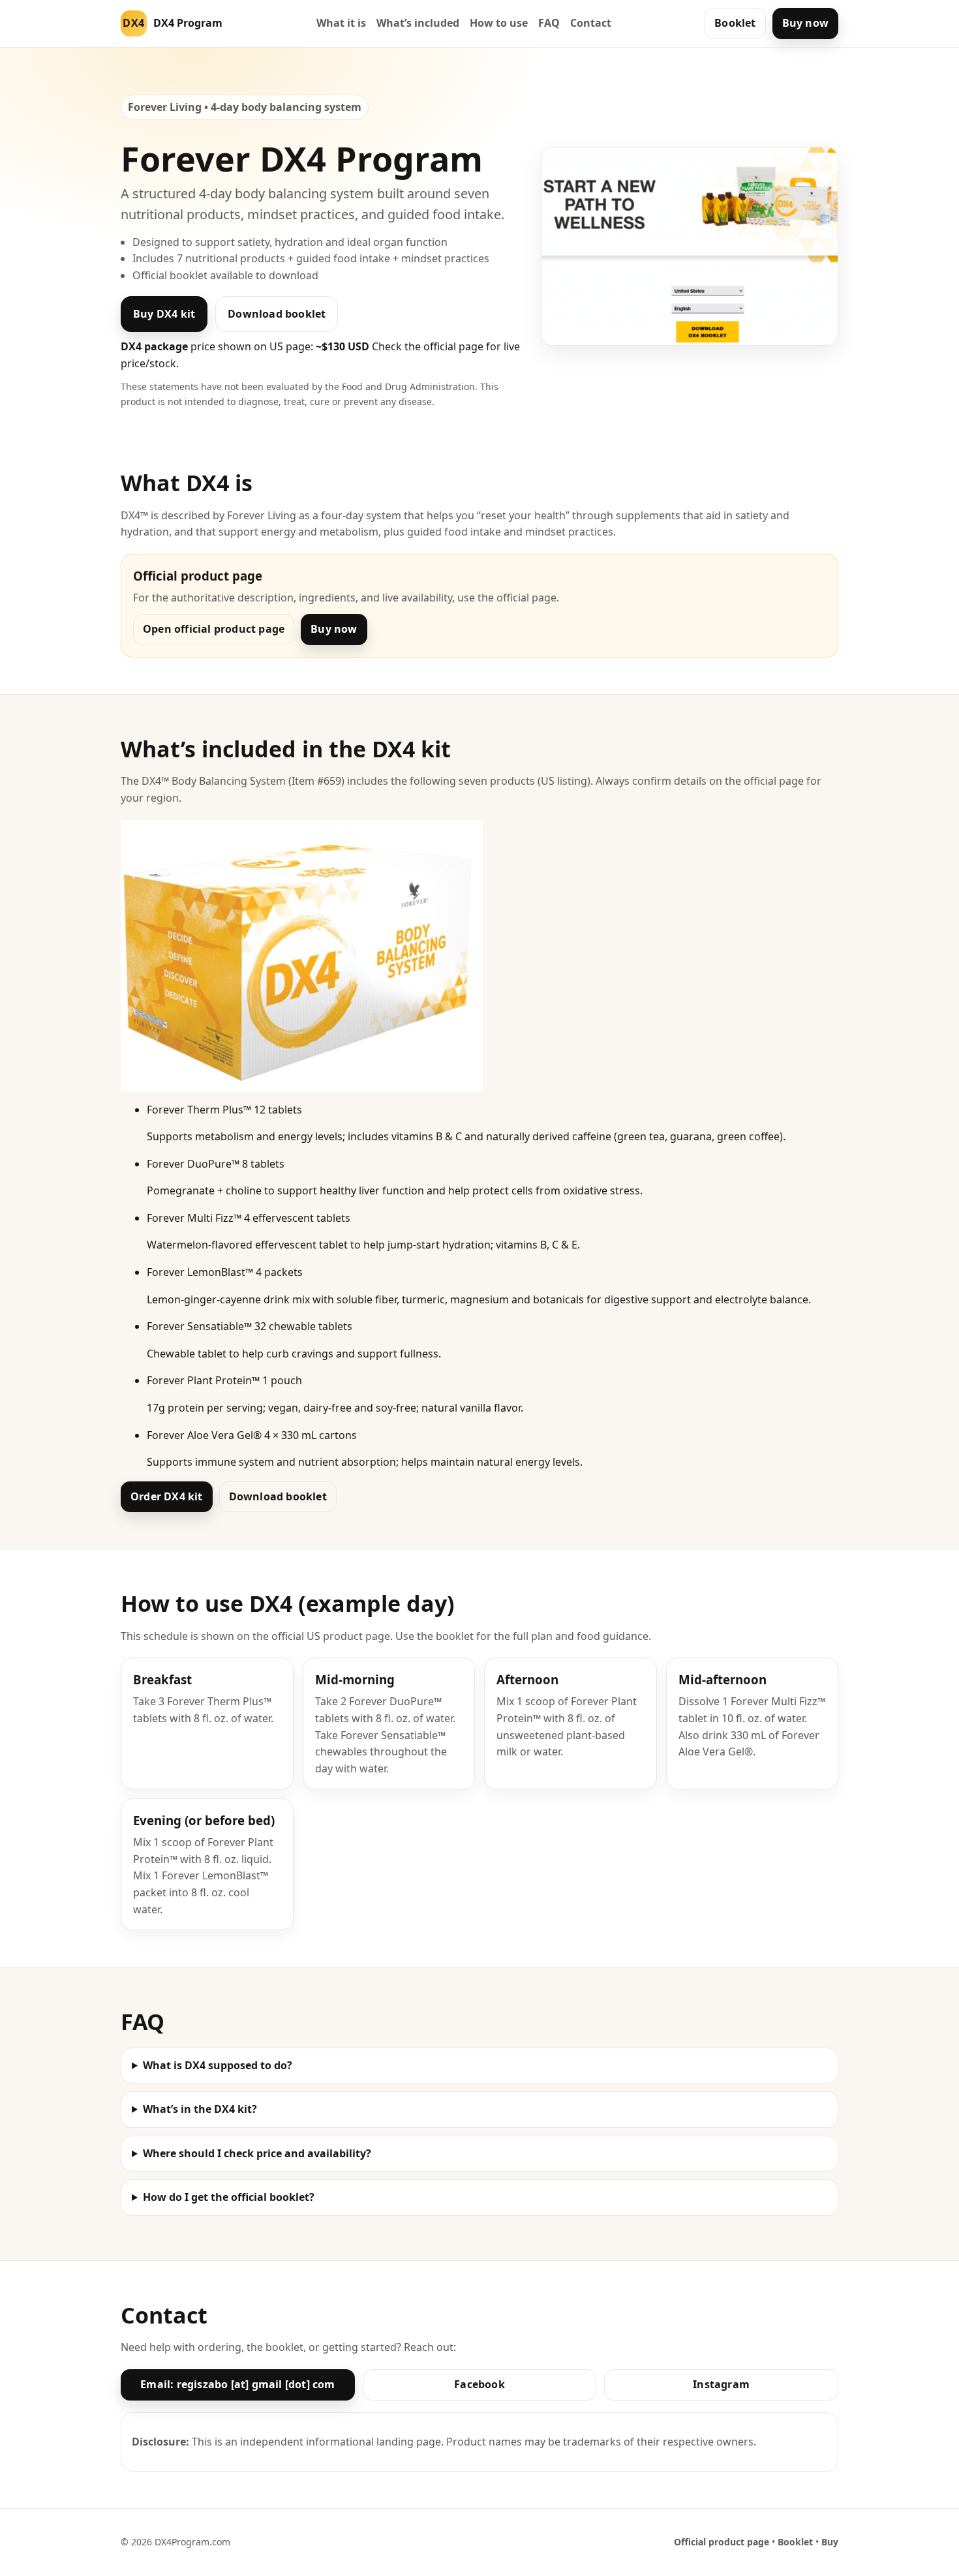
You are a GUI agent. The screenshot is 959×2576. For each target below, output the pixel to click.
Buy (830, 2542)
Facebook (479, 2384)
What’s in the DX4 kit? (200, 2109)
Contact (591, 23)
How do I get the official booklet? (229, 2197)
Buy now (805, 23)
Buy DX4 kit (164, 314)
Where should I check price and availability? (257, 2153)
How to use (499, 23)
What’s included (418, 23)
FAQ (549, 23)
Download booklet (277, 314)
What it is (341, 23)
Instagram (721, 2384)
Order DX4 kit (167, 1496)
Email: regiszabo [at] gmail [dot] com (237, 2384)
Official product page (722, 2542)
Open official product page (214, 629)
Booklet (735, 23)
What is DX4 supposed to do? (218, 2065)
